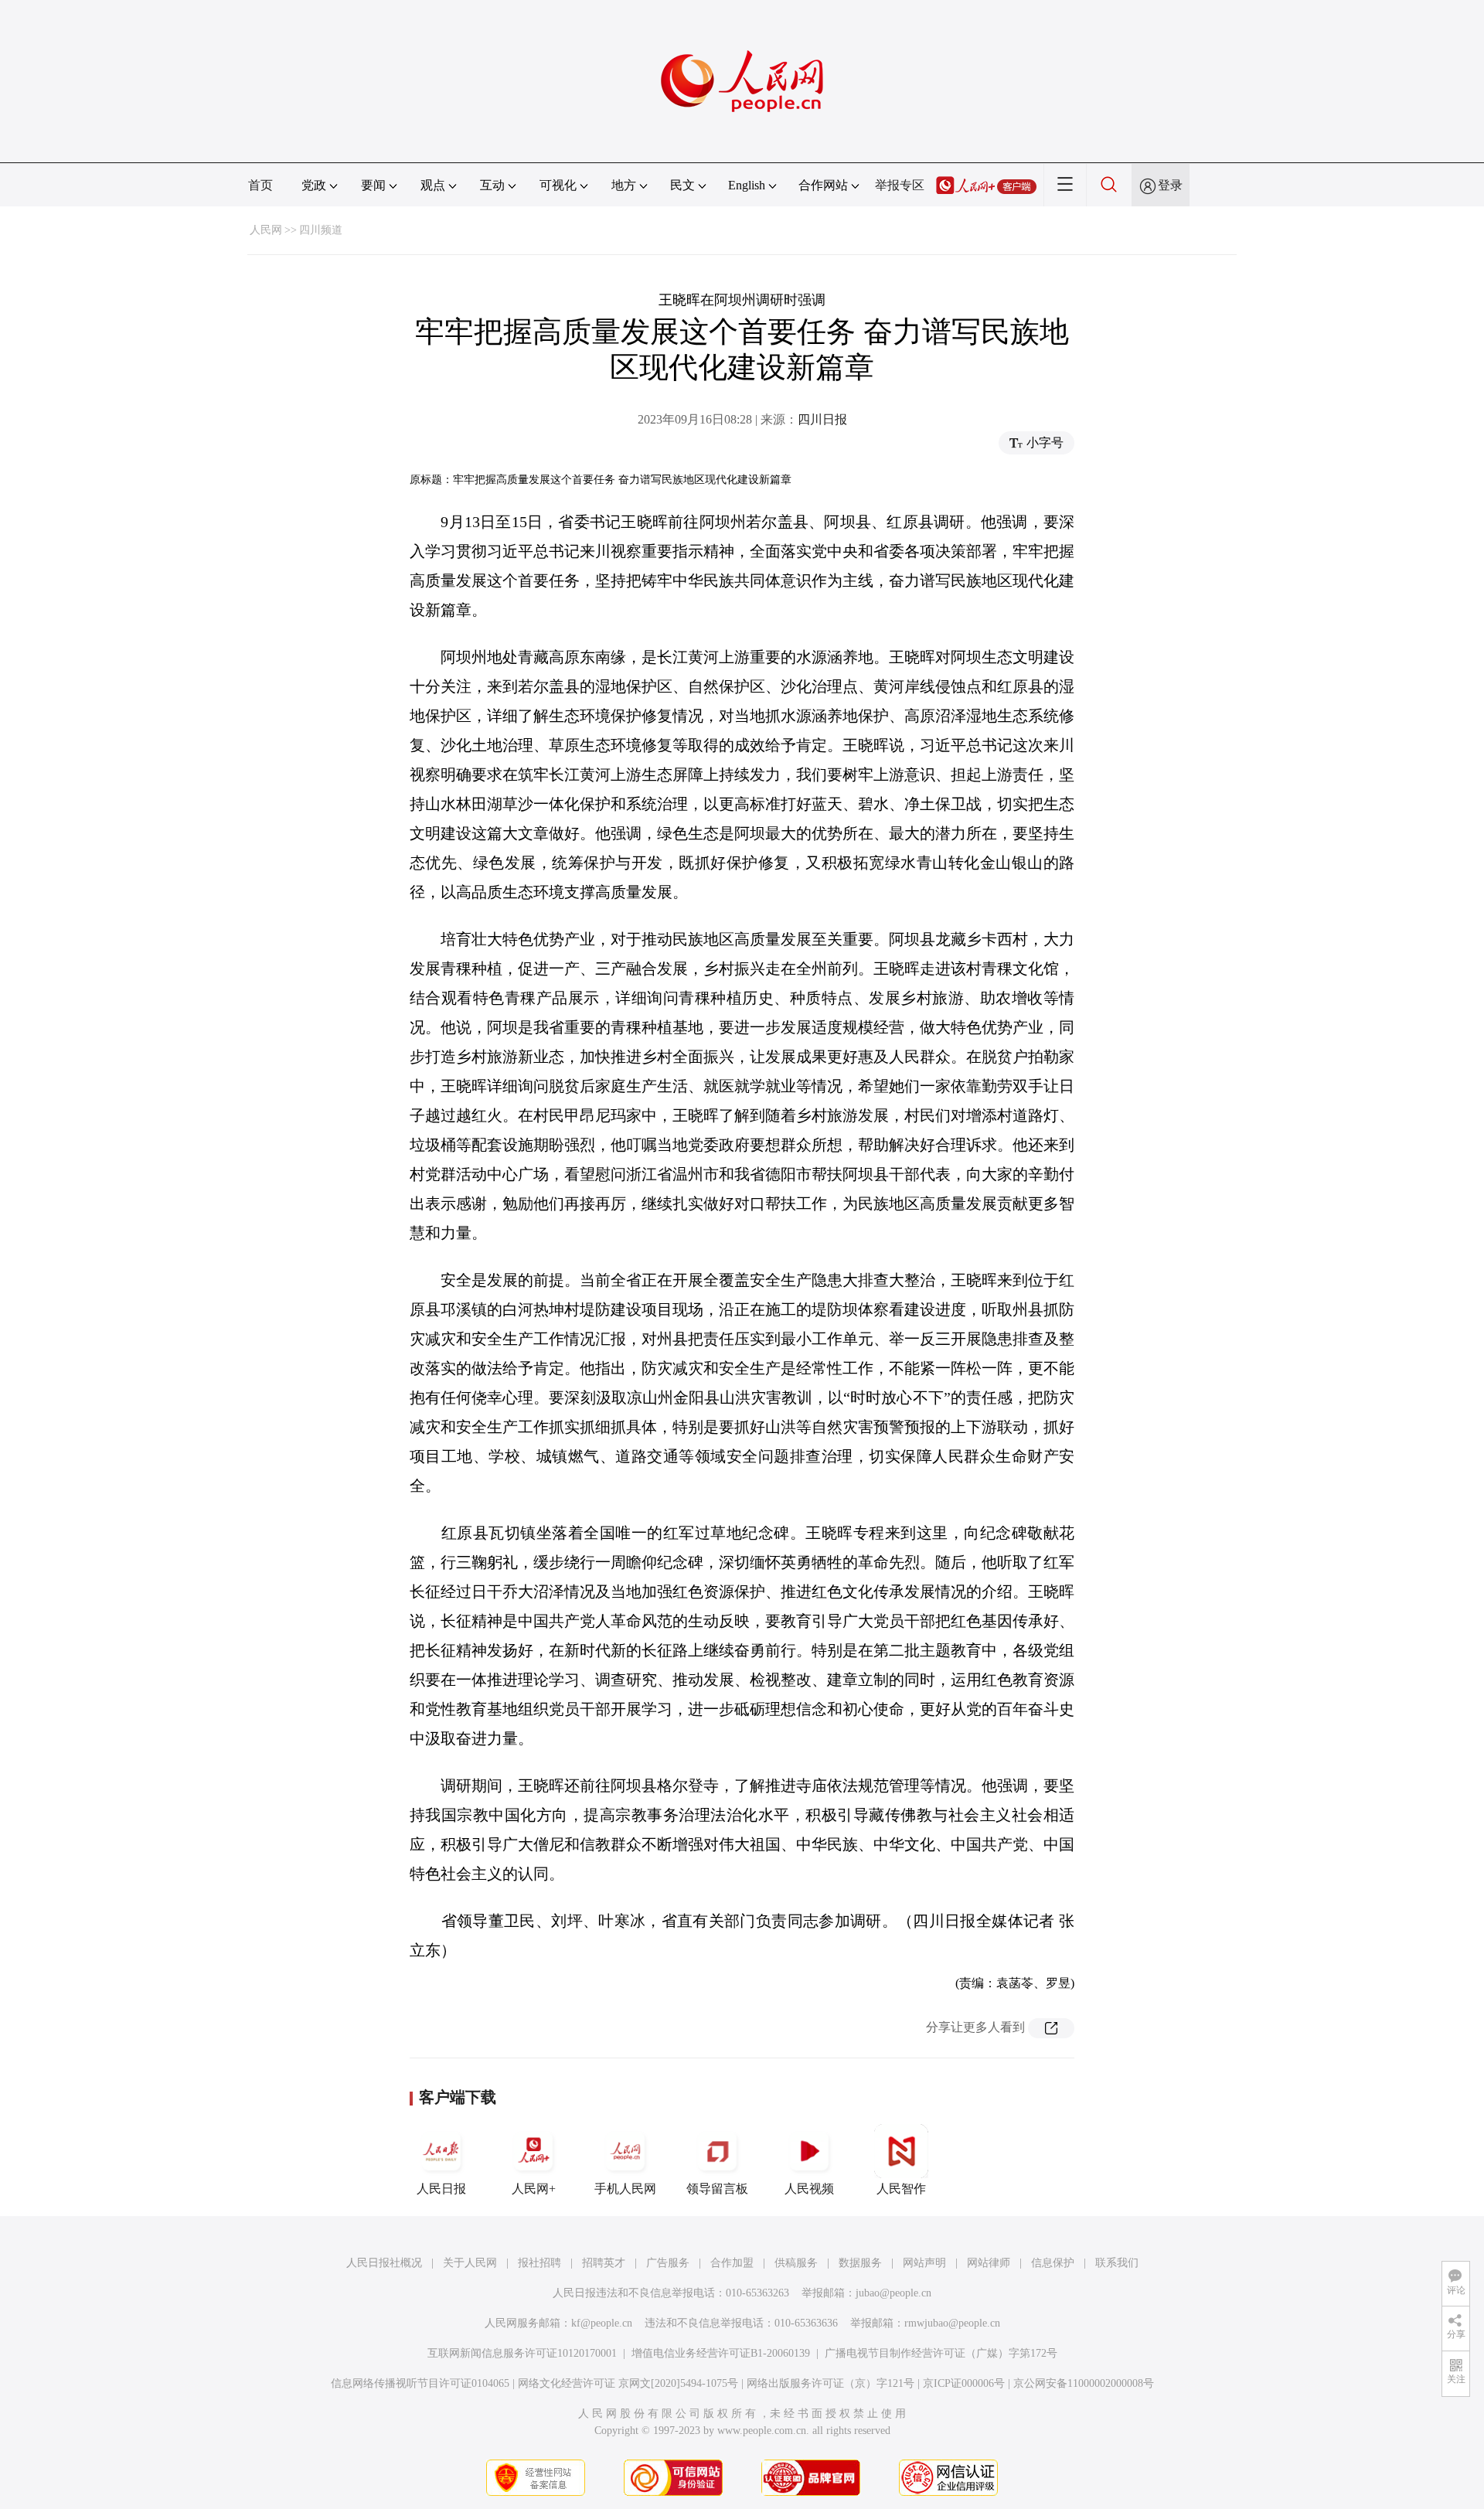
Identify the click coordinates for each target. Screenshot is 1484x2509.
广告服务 (668, 2263)
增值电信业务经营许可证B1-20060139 (721, 2353)
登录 (1170, 185)
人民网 (266, 230)
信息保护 (1053, 2263)
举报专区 (900, 185)
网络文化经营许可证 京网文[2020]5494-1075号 (628, 2383)
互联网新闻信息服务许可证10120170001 (522, 2353)
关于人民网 (470, 2263)
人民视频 (809, 2189)
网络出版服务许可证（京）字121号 (830, 2383)
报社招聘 (539, 2263)
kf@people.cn (602, 2323)
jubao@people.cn (893, 2293)
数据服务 (860, 2263)
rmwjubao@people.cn (952, 2323)
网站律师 (989, 2263)
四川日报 (822, 419)
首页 (260, 185)
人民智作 (901, 2189)
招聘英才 (604, 2263)
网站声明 (924, 2263)
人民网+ (534, 2189)
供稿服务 (796, 2263)
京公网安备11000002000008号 (1084, 2383)
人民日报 (441, 2189)
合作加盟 (732, 2263)
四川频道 (321, 230)
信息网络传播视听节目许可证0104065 (420, 2383)
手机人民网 (625, 2189)
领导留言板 (717, 2189)
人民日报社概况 (384, 2263)
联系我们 (1117, 2263)
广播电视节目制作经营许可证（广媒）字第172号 (941, 2353)
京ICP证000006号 (964, 2383)
